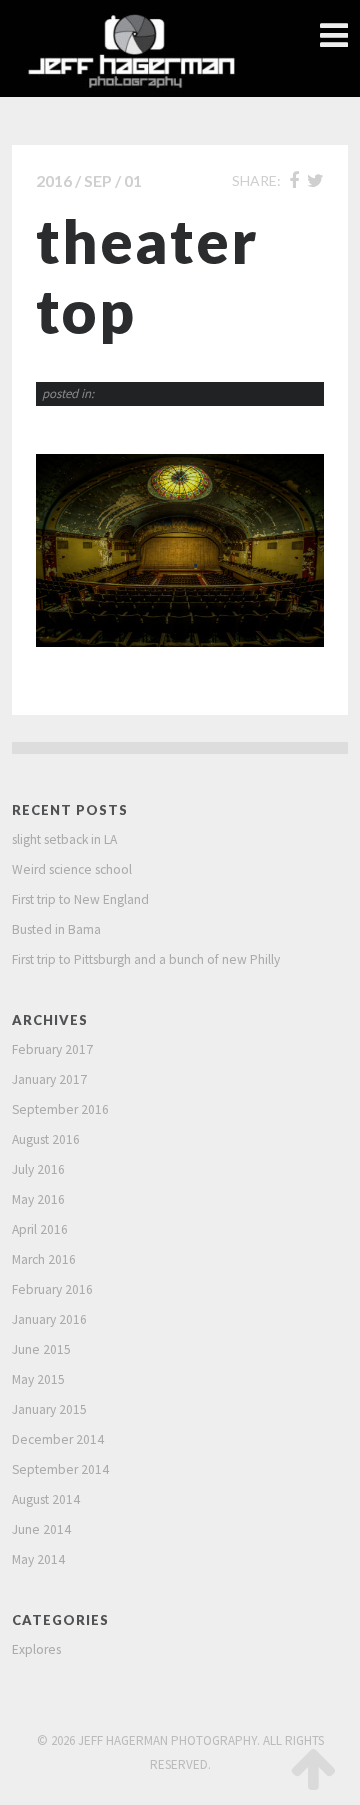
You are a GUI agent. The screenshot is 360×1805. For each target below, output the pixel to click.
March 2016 (44, 1259)
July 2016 (38, 1169)
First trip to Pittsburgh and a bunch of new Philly (146, 959)
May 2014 (38, 1559)
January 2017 (49, 1079)
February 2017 (52, 1049)
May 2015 (38, 1379)
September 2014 (60, 1469)
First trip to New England (80, 899)
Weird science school (72, 869)
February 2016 (52, 1289)
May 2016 (38, 1199)
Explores (36, 1649)
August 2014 (46, 1499)
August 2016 (46, 1139)
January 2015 (49, 1409)
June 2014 (41, 1529)
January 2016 (49, 1319)
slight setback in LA (64, 839)
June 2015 (41, 1349)
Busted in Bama (56, 929)
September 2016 (60, 1109)
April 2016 (40, 1229)
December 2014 (58, 1439)
